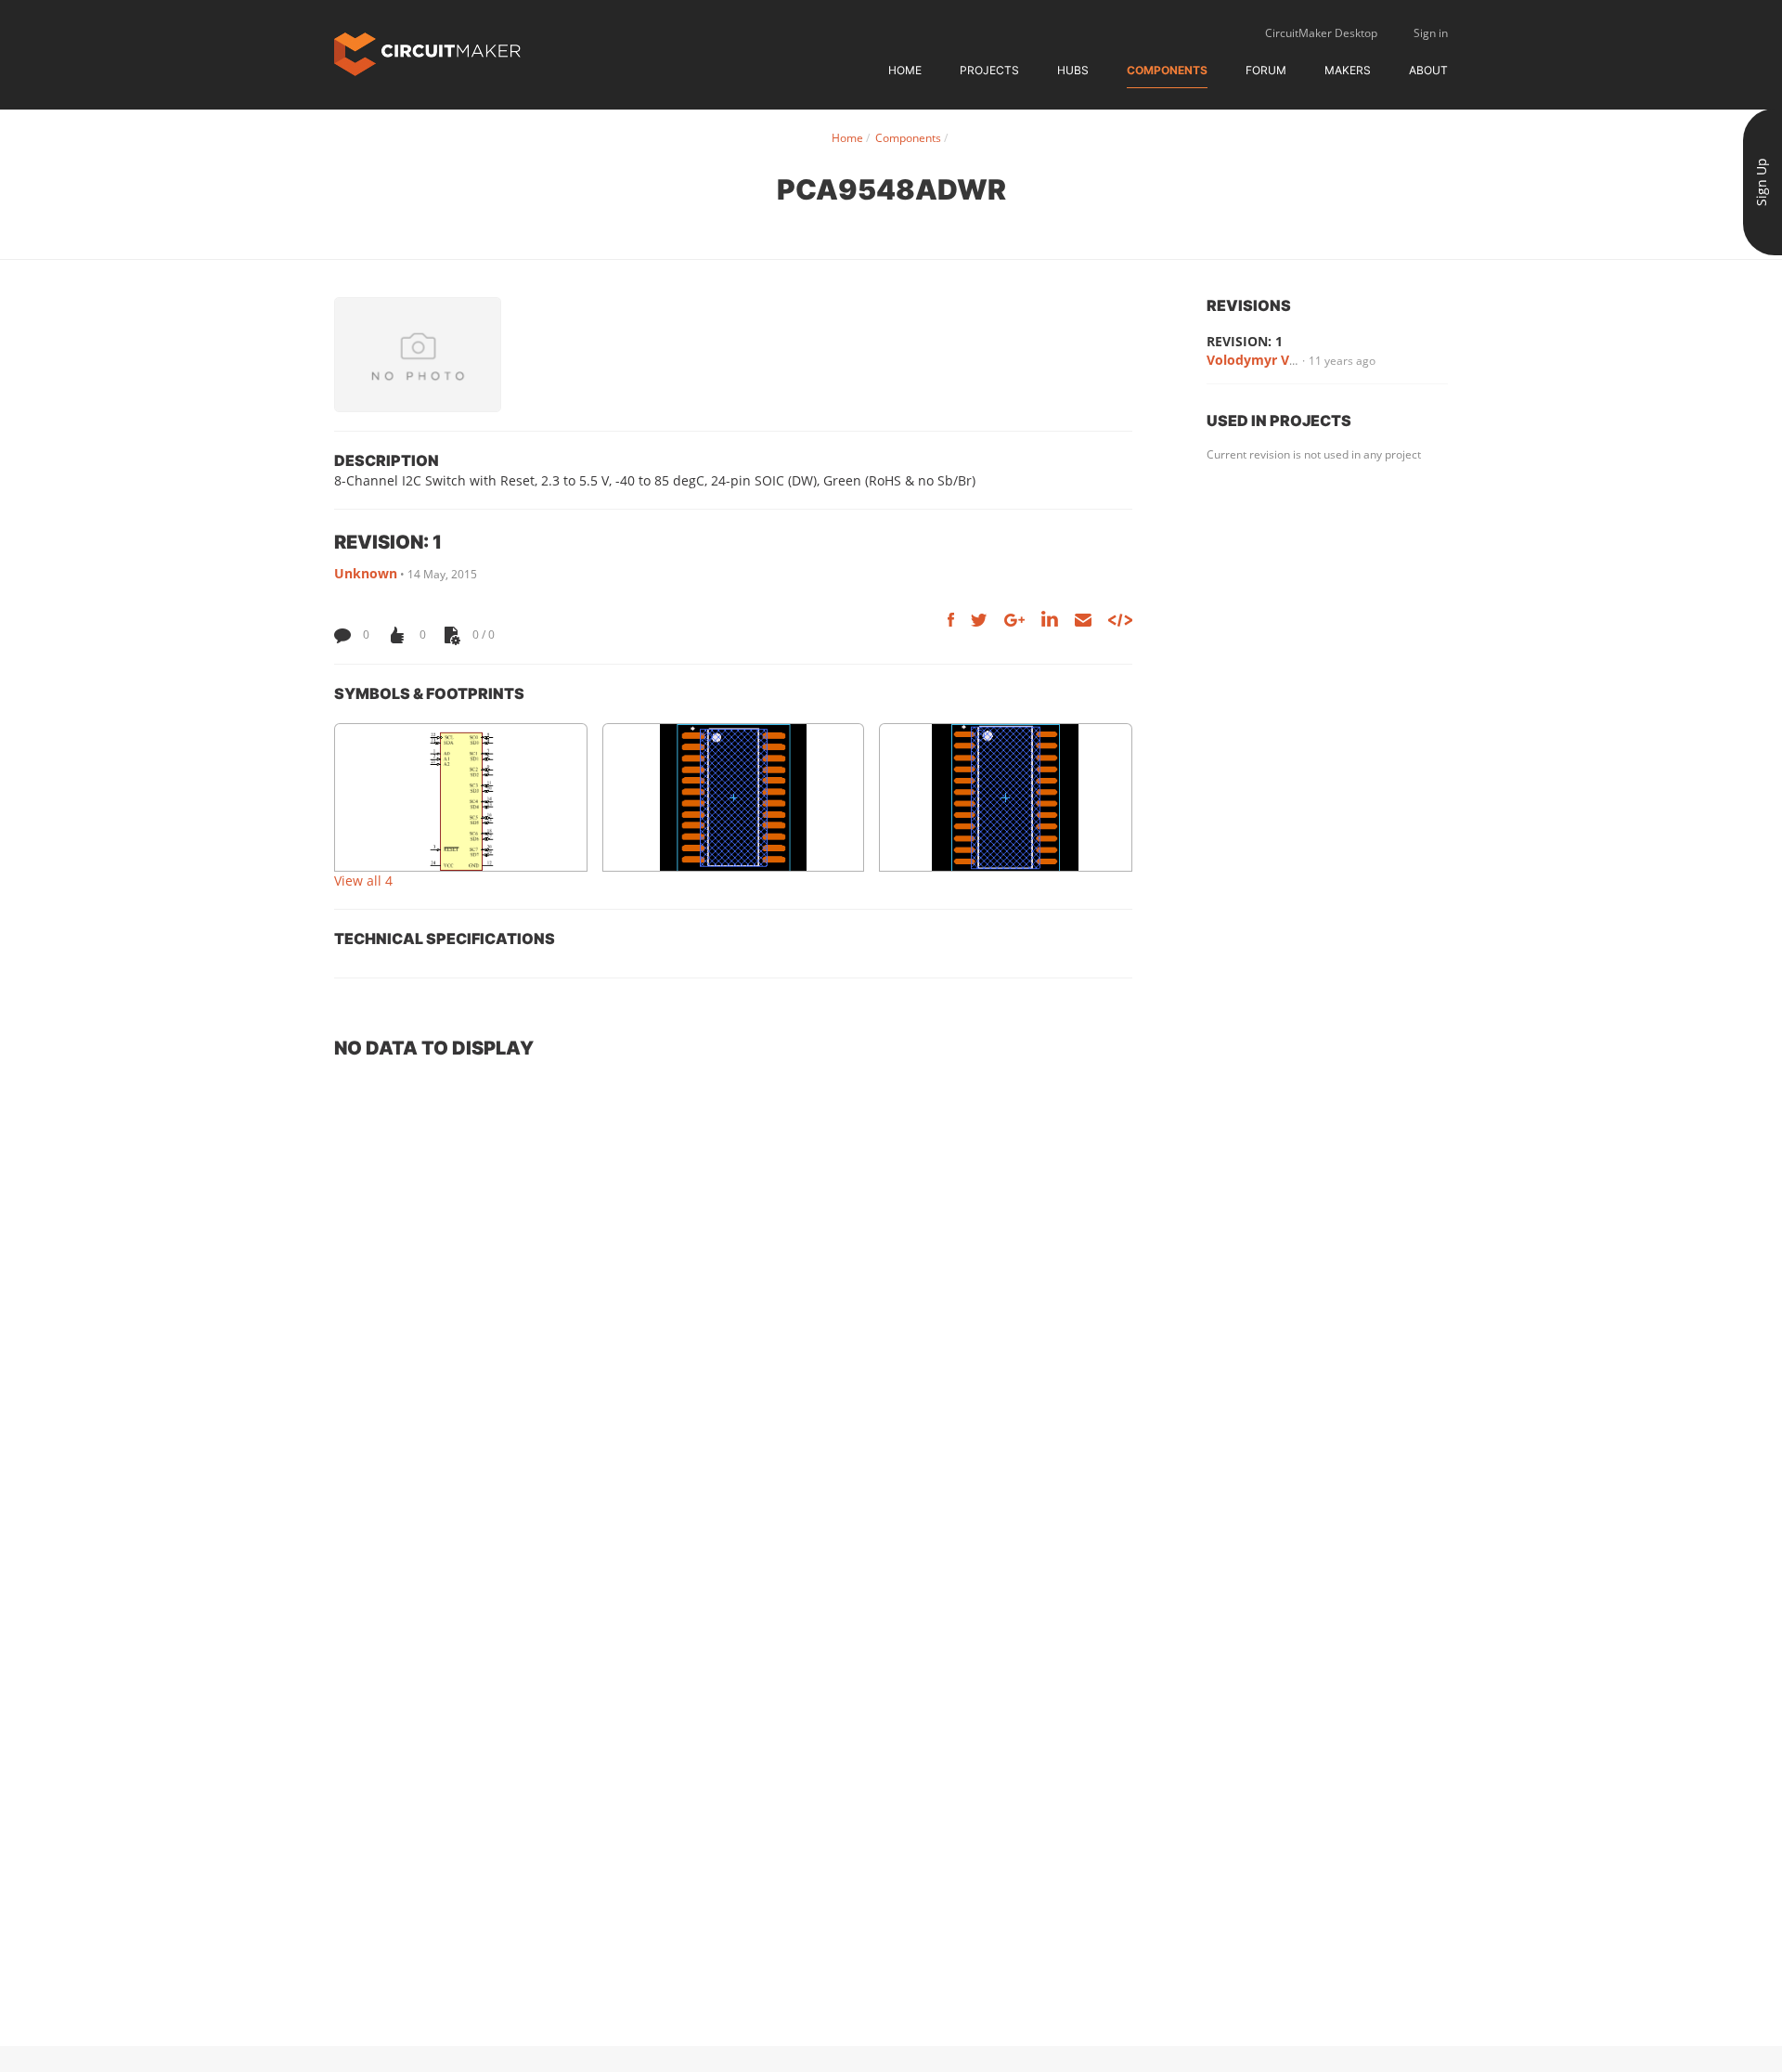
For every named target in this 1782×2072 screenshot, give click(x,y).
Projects (989, 70)
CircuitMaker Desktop (1321, 33)
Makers (1348, 70)
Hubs (1073, 70)
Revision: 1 (1245, 341)
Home (905, 70)
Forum (1266, 70)
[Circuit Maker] (427, 52)
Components (1167, 70)
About (1428, 70)
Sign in (1431, 33)
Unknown (366, 573)
